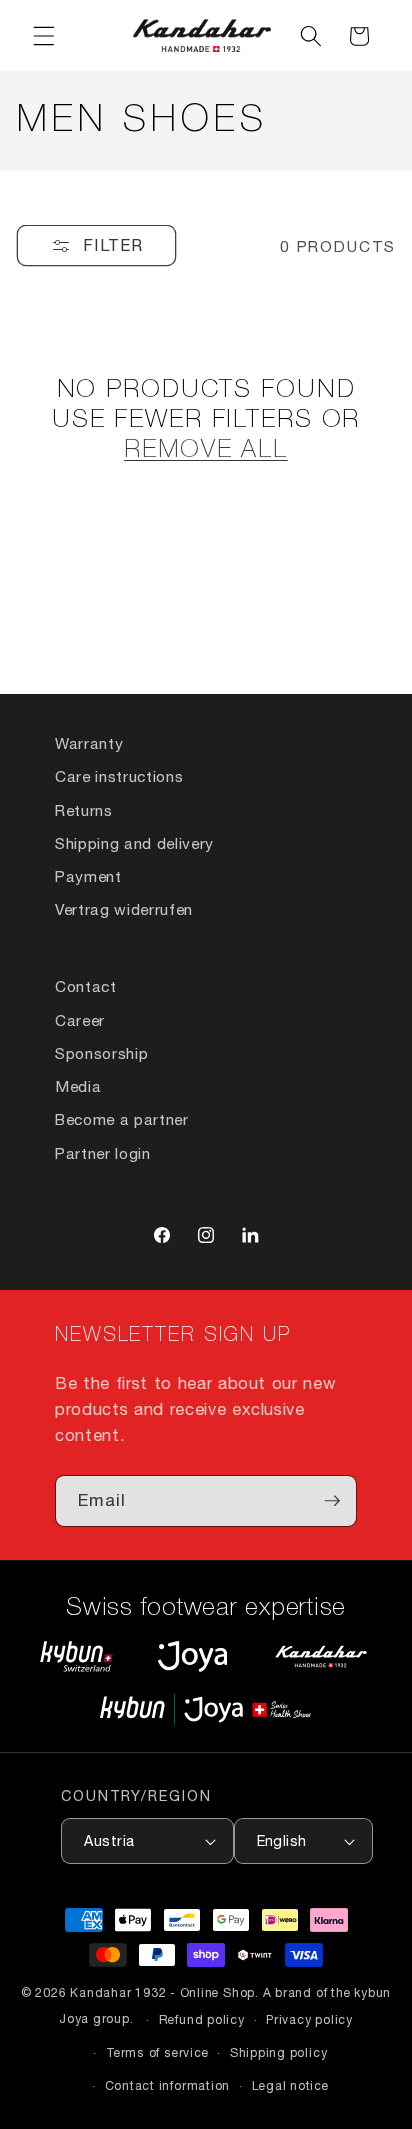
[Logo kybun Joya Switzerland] (205, 1709)
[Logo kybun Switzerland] (77, 1655)
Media (78, 1086)
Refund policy (202, 2019)
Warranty (89, 743)
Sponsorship (101, 1053)
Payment (88, 876)
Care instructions (119, 776)
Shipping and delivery (134, 843)
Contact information (168, 2085)
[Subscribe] (332, 1501)
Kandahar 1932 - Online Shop (162, 1992)
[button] (44, 36)
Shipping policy (279, 2052)
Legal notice (290, 2085)
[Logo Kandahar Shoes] (321, 1655)
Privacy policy (309, 2019)
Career (80, 1020)
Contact (86, 986)
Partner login (103, 1153)
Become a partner (122, 1119)
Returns (84, 810)
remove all (206, 450)
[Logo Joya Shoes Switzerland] (192, 1655)
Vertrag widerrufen (124, 909)
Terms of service (157, 2052)
